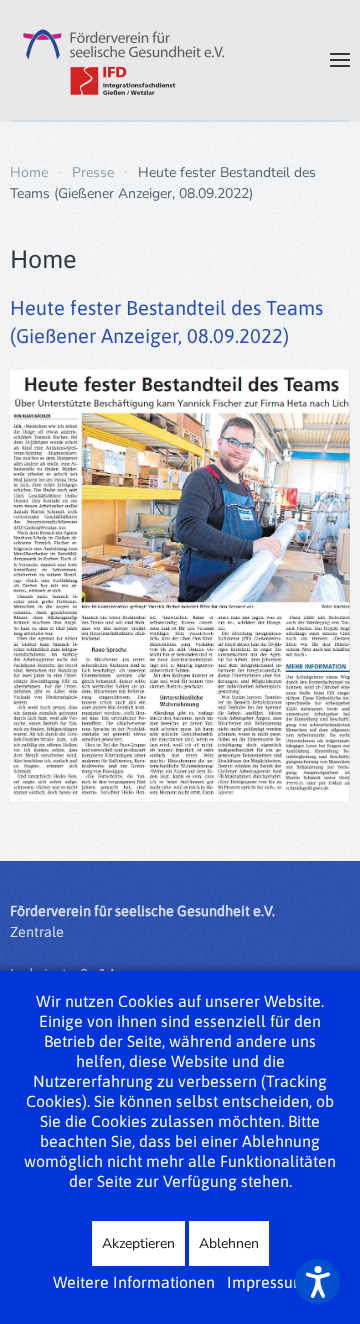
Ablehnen (229, 1243)
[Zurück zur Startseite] (120, 60)
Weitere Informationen (134, 1282)
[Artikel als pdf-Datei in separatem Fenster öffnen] (180, 584)
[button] (340, 60)
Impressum (267, 1282)
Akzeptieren (138, 1243)
